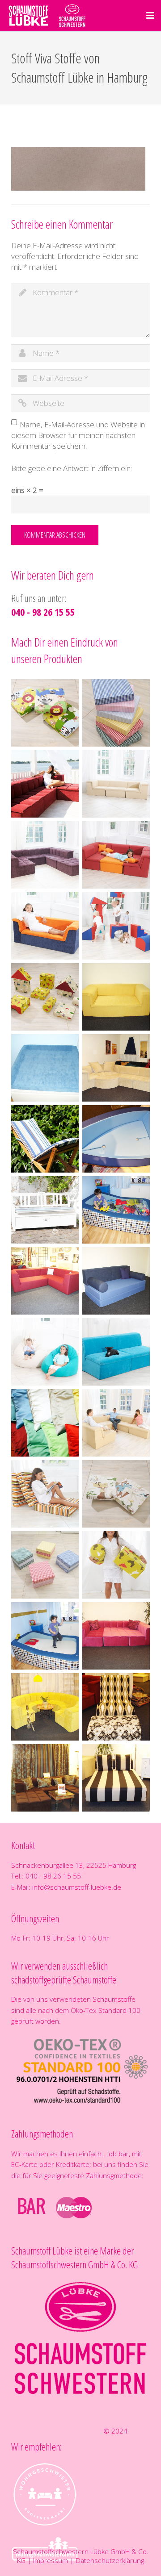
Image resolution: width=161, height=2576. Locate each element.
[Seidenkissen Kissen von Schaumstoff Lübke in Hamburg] (45, 1423)
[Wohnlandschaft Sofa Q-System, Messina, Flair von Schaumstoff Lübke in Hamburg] (116, 784)
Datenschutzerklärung (110, 2560)
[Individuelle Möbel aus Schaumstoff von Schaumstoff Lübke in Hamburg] (116, 997)
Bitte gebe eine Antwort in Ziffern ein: (72, 468)
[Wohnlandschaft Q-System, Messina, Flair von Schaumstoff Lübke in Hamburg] (45, 784)
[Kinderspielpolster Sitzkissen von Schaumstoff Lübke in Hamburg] (45, 713)
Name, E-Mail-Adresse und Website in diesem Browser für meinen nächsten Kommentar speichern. (78, 435)
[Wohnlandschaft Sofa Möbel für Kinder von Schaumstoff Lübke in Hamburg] (116, 855)
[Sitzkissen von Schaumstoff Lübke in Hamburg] (45, 1565)
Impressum (51, 2560)
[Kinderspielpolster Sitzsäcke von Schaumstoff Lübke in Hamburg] (45, 1352)
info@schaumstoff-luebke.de (77, 1887)
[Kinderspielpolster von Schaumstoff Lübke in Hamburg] (116, 926)
